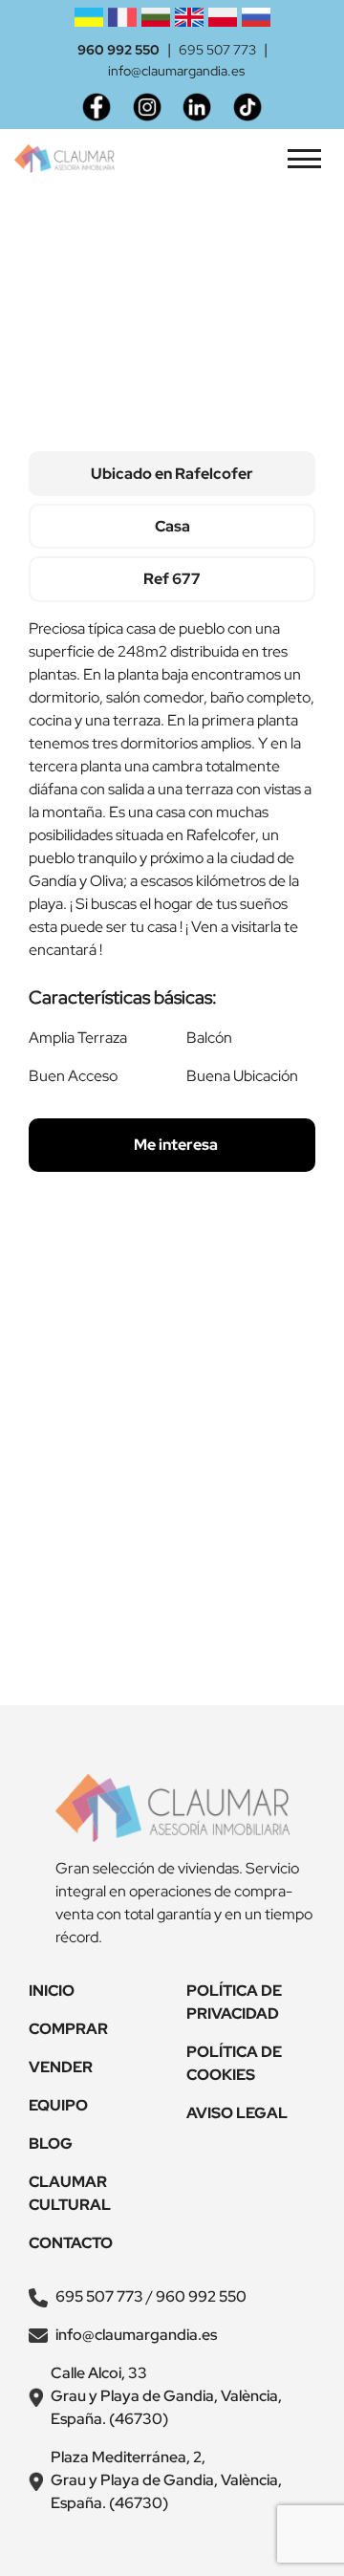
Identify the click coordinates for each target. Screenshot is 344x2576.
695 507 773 (217, 50)
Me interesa (174, 1145)
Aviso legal (237, 2113)
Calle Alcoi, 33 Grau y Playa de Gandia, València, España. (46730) (166, 2396)
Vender (61, 2067)
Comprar (68, 2029)
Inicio (52, 1991)
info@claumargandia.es (176, 71)
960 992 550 (118, 50)
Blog (51, 2143)
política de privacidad (224, 1647)
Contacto (71, 2243)
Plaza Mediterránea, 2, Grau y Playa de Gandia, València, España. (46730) (166, 2480)
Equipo (58, 2105)
